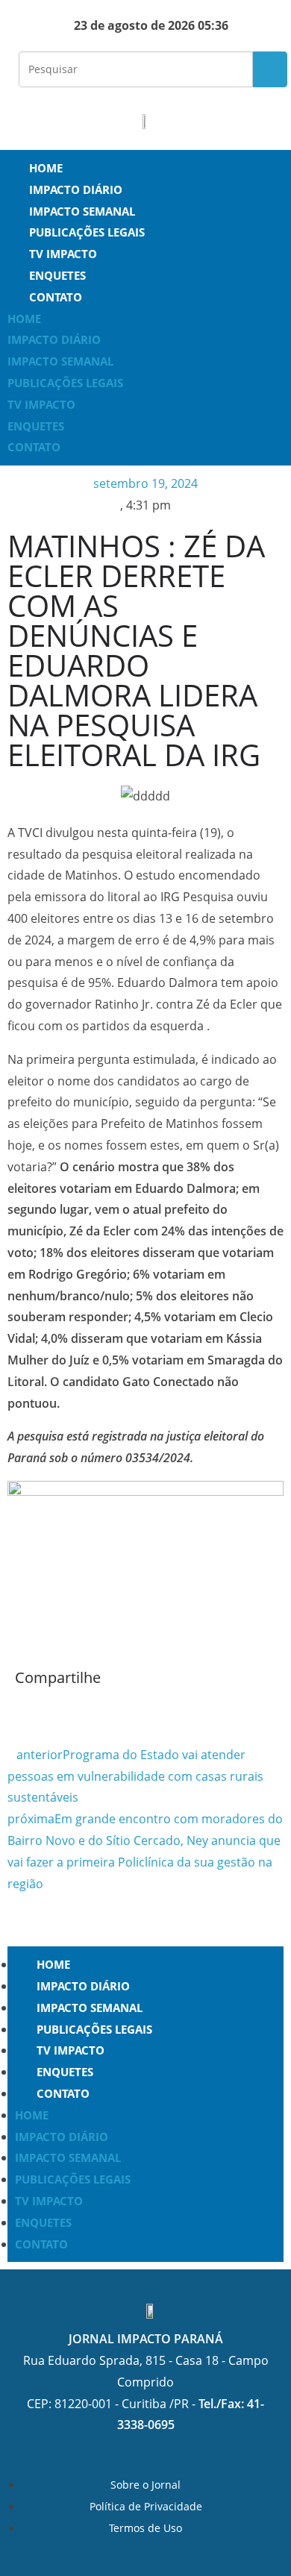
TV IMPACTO (63, 254)
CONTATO (56, 297)
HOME (46, 168)
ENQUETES (57, 275)
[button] (19, 1711)
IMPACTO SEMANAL (82, 211)
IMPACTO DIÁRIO (76, 189)
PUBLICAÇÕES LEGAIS (87, 232)
